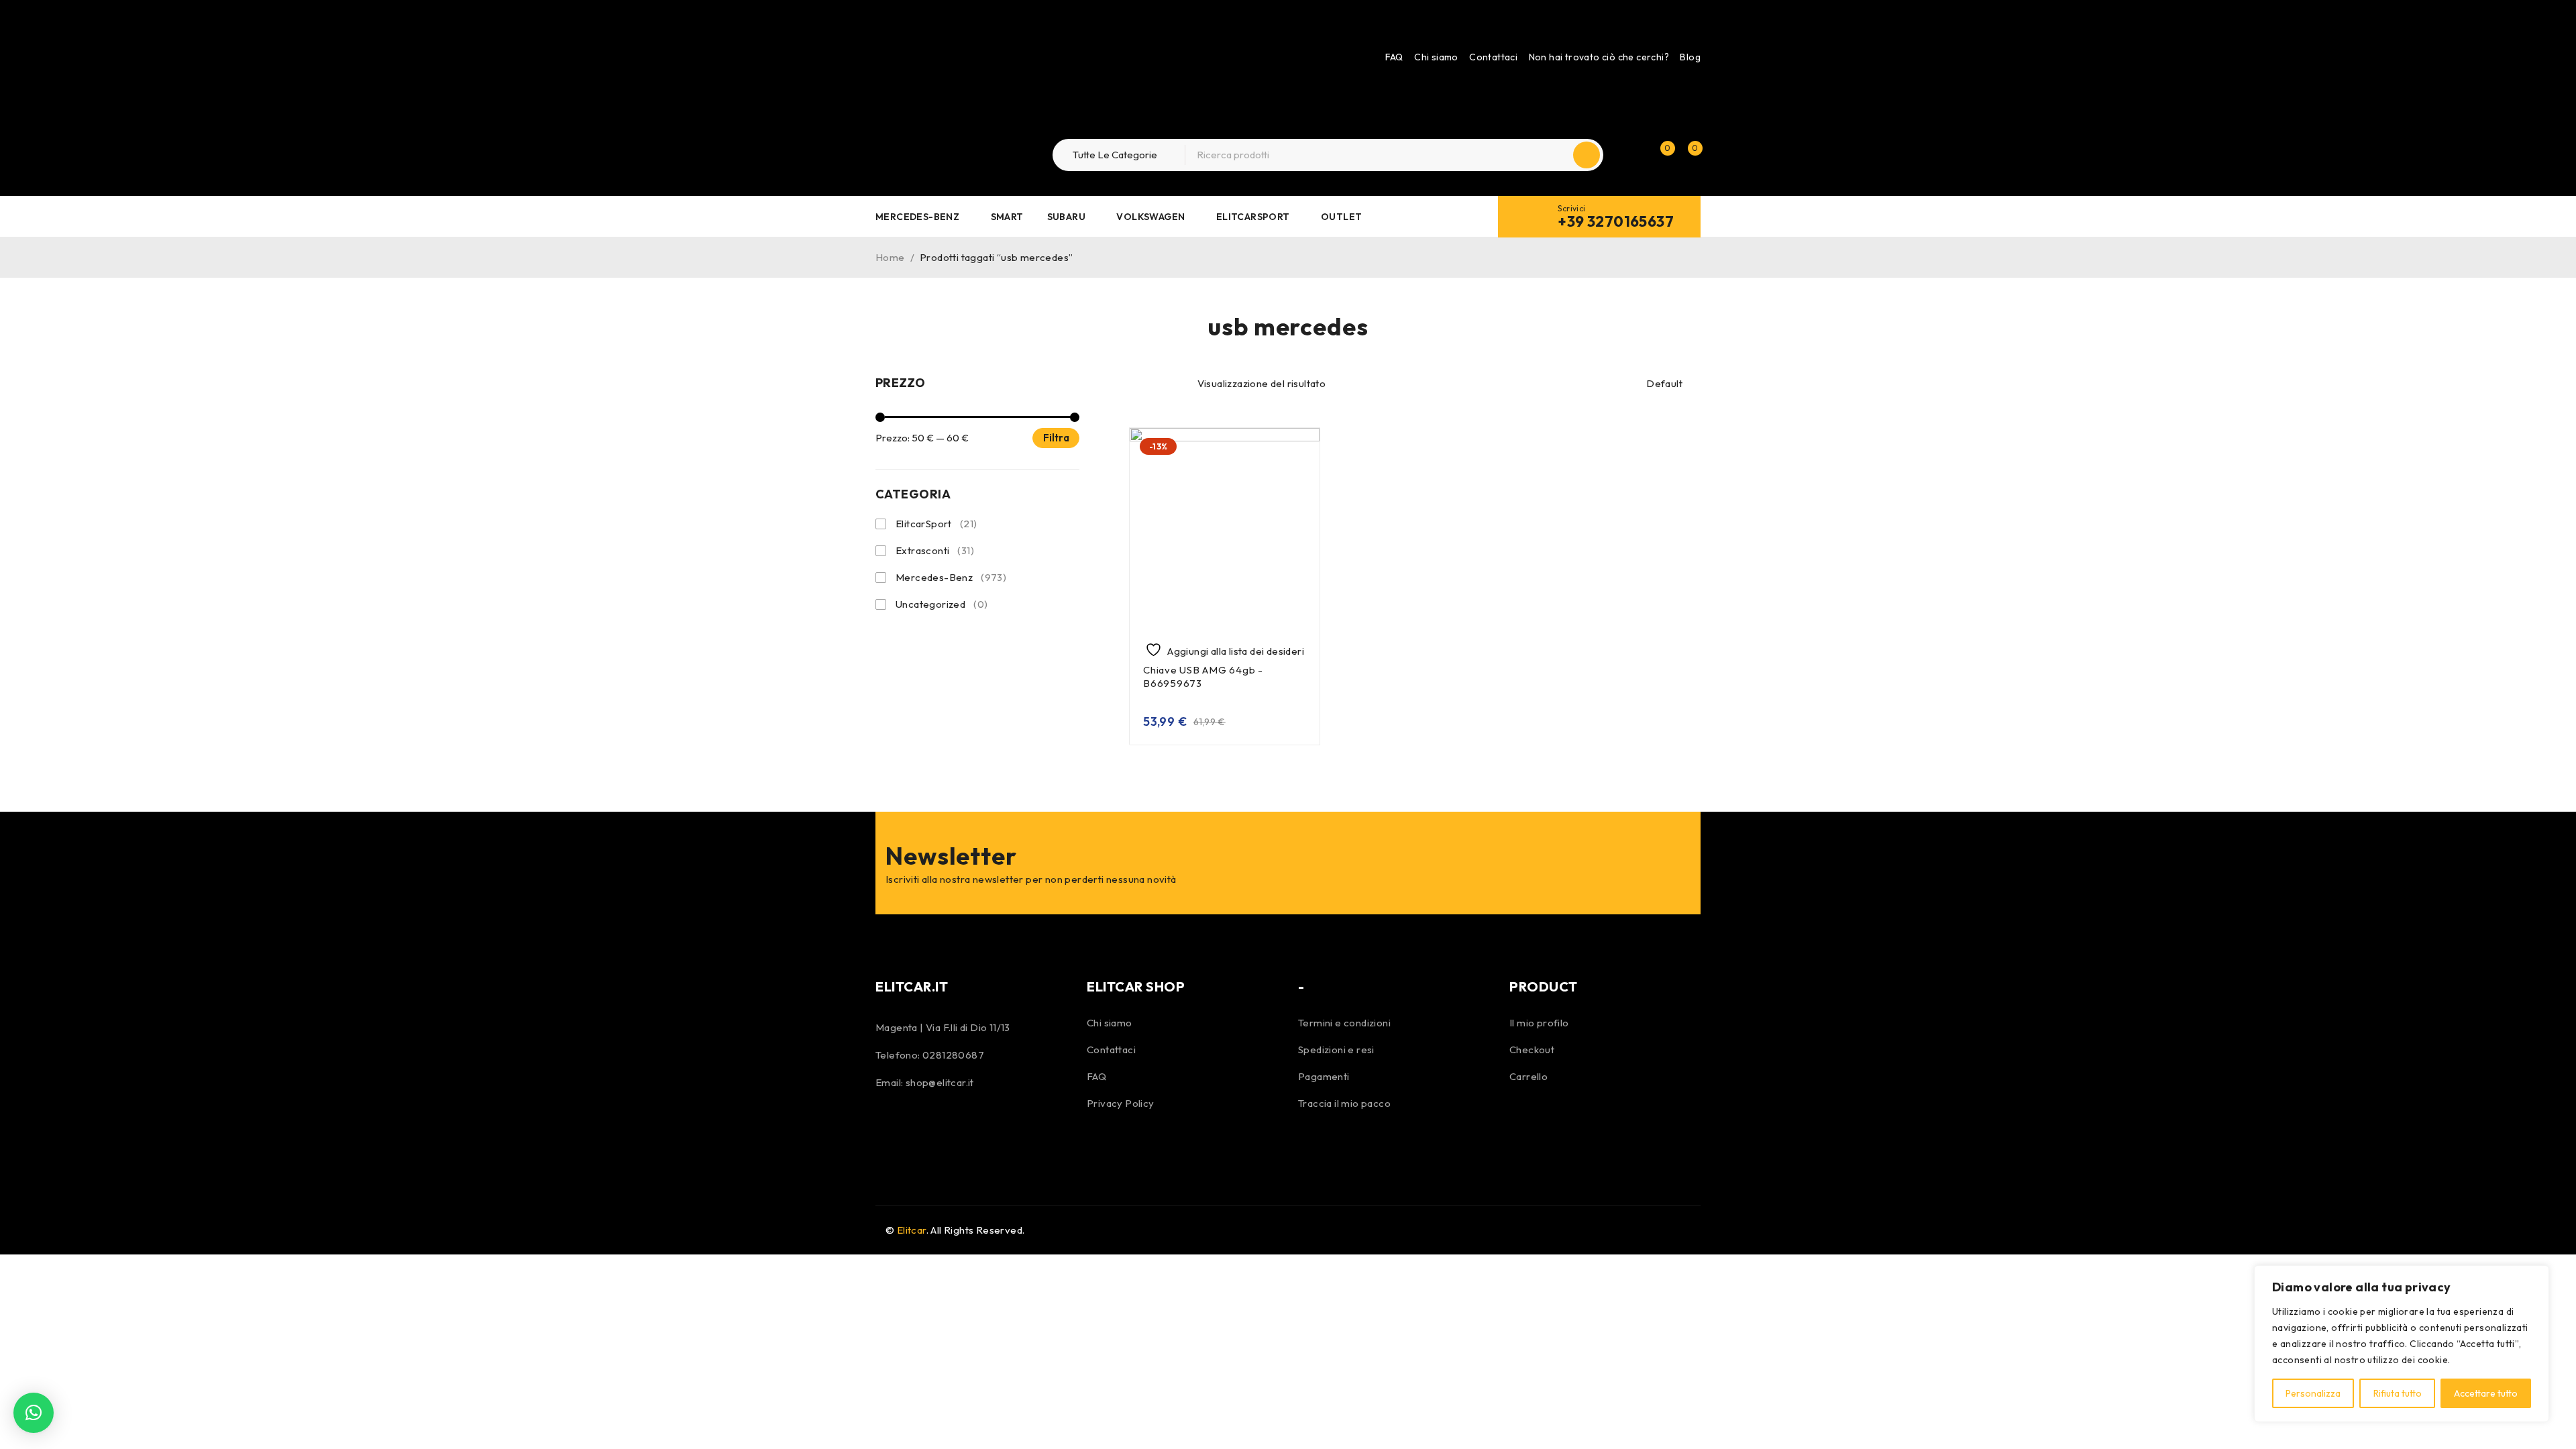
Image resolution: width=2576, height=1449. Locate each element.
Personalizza (2313, 1393)
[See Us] (924, 1128)
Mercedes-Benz (951, 577)
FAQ (1394, 57)
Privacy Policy (1121, 1103)
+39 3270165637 (1616, 221)
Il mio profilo (1539, 1023)
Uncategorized (942, 604)
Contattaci (1493, 57)
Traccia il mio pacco (1344, 1103)
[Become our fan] (889, 1128)
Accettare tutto (2486, 1393)
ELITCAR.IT (912, 986)
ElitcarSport (936, 524)
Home (890, 257)
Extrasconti (935, 550)
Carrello (1528, 1076)
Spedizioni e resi (1336, 1050)
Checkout (1532, 1050)
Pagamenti (1324, 1076)
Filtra (1056, 438)
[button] (34, 1413)
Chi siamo (1436, 57)
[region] (2402, 1344)
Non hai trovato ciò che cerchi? (1599, 57)
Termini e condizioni (1344, 1023)
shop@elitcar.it (940, 1082)
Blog (1690, 57)
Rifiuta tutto (2398, 1393)
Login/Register (1631, 155)
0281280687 (953, 1055)
